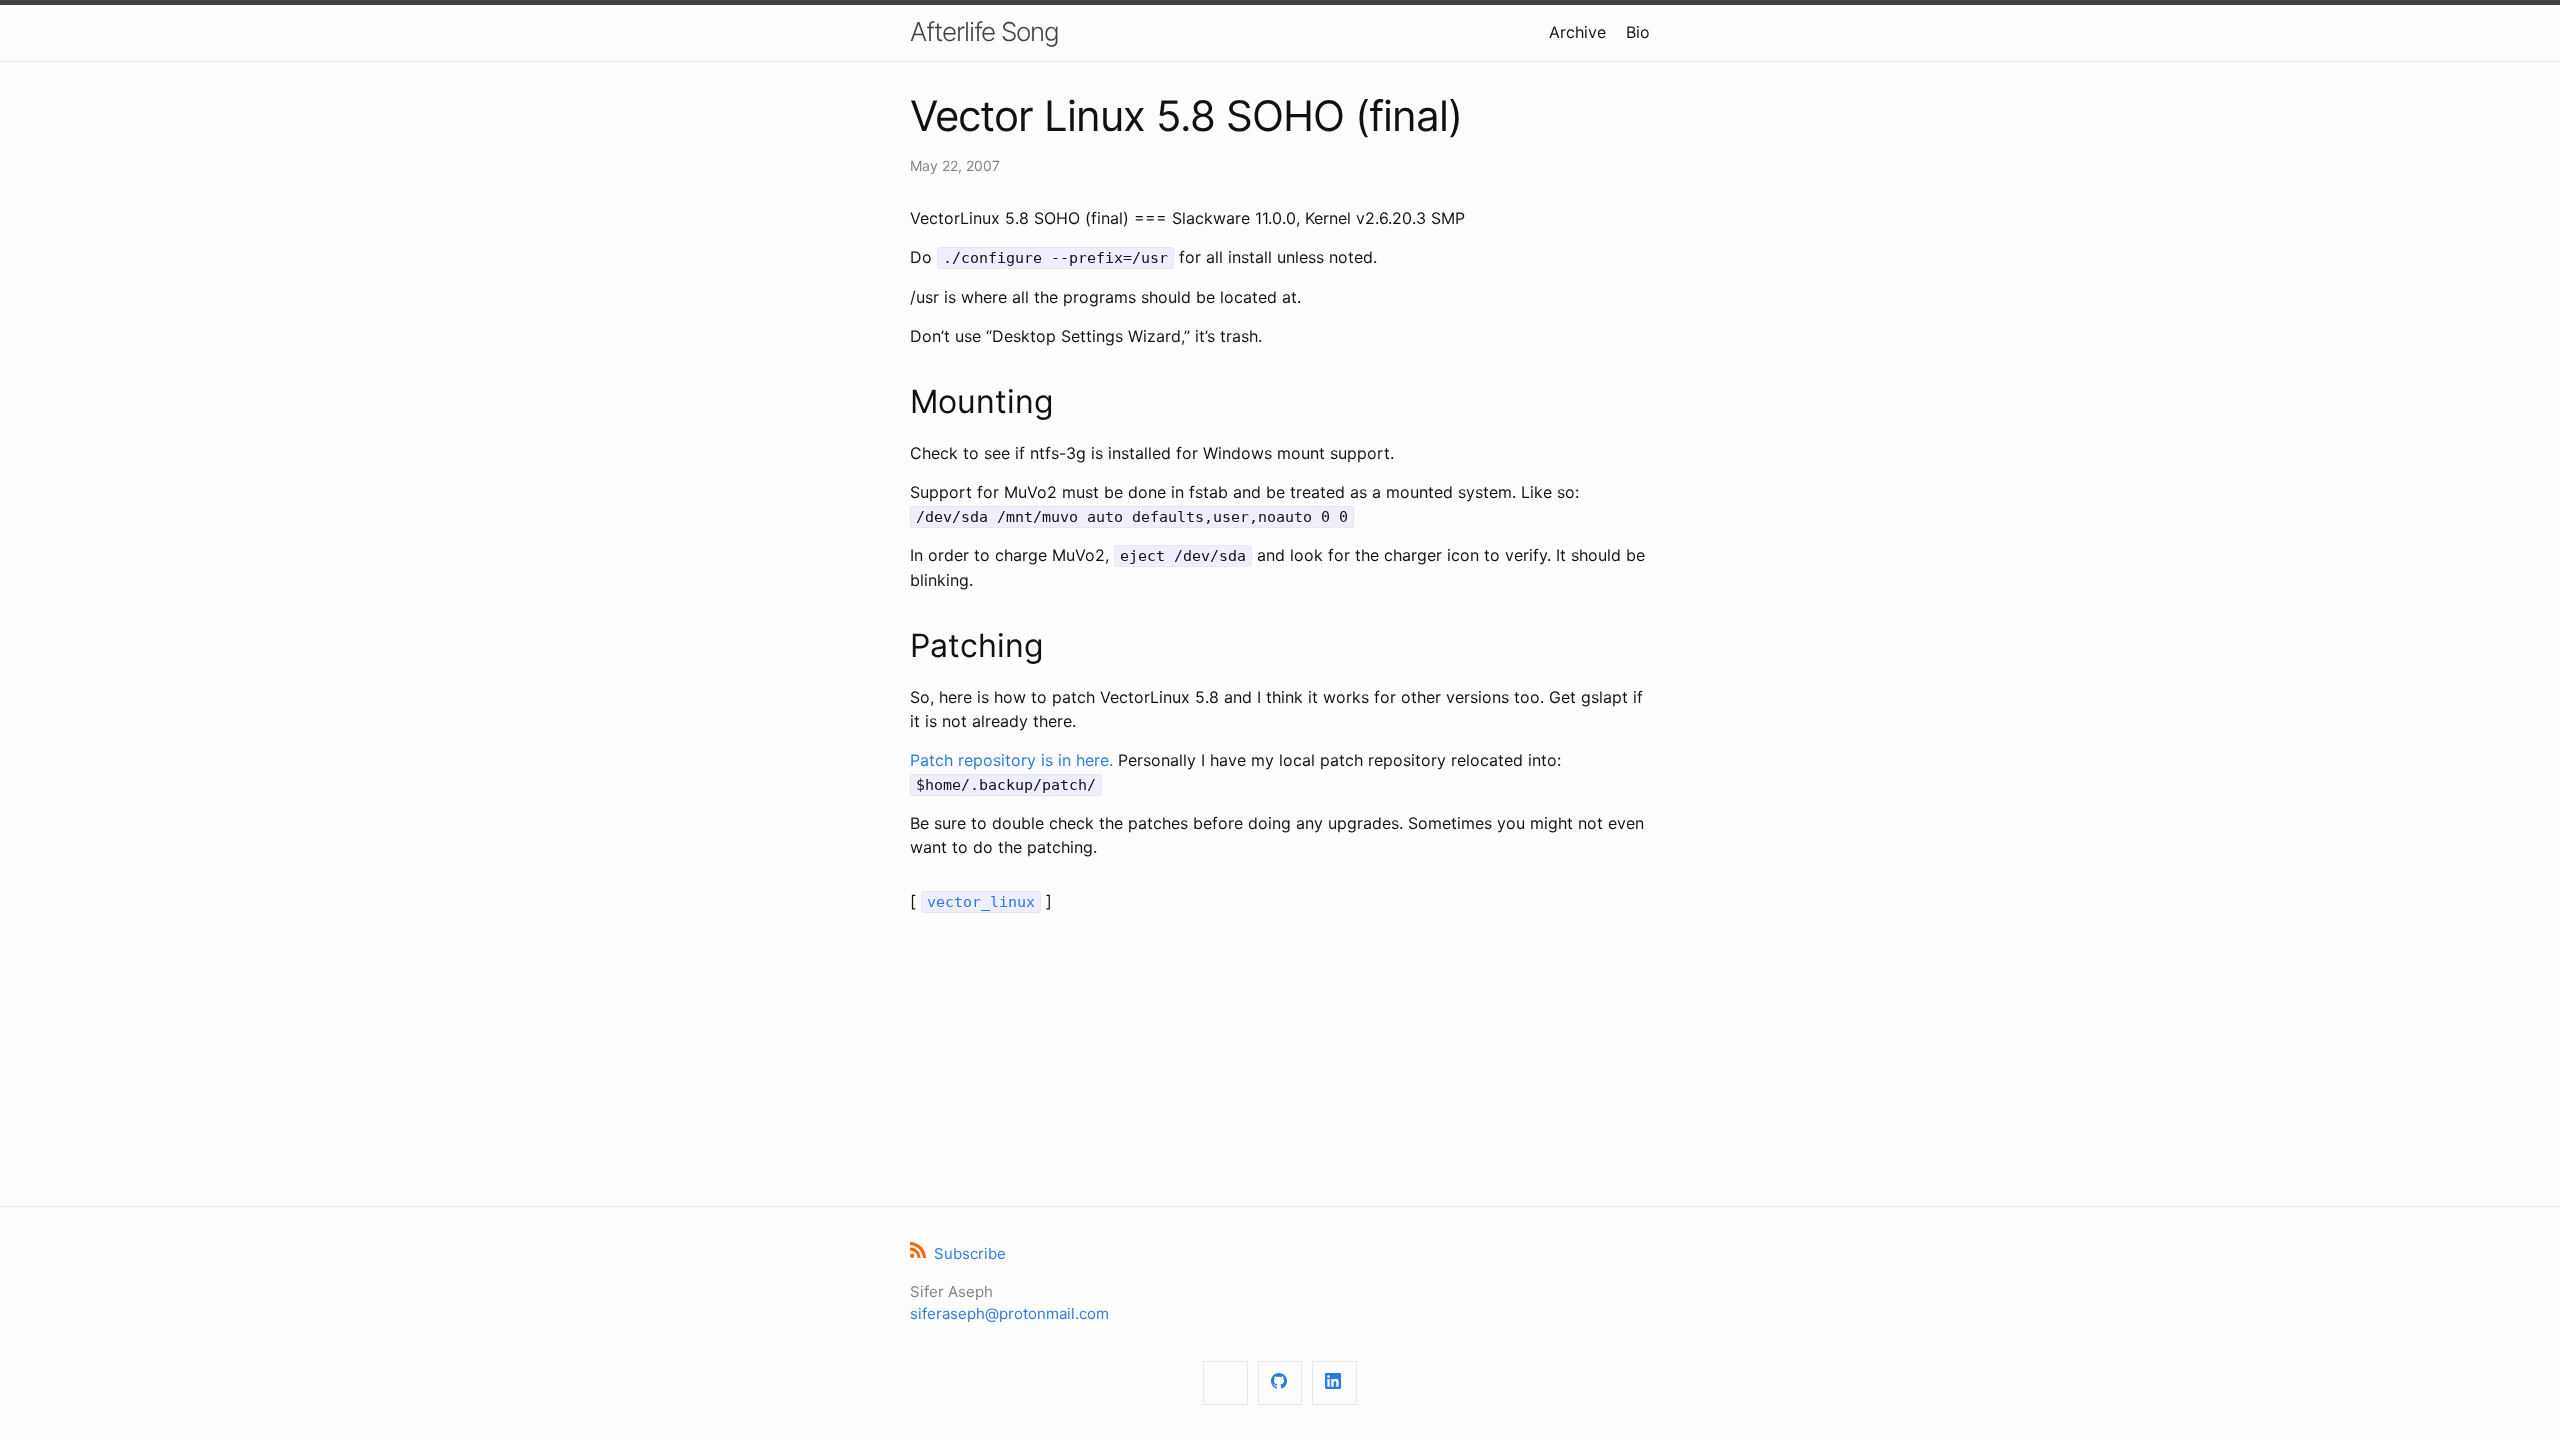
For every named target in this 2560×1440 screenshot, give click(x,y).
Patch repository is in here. (1011, 760)
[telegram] (1225, 1383)
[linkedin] (1334, 1383)
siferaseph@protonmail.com (1009, 1313)
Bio (1638, 32)
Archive (1577, 32)
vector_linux (981, 902)
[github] (1280, 1383)
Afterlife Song (984, 31)
